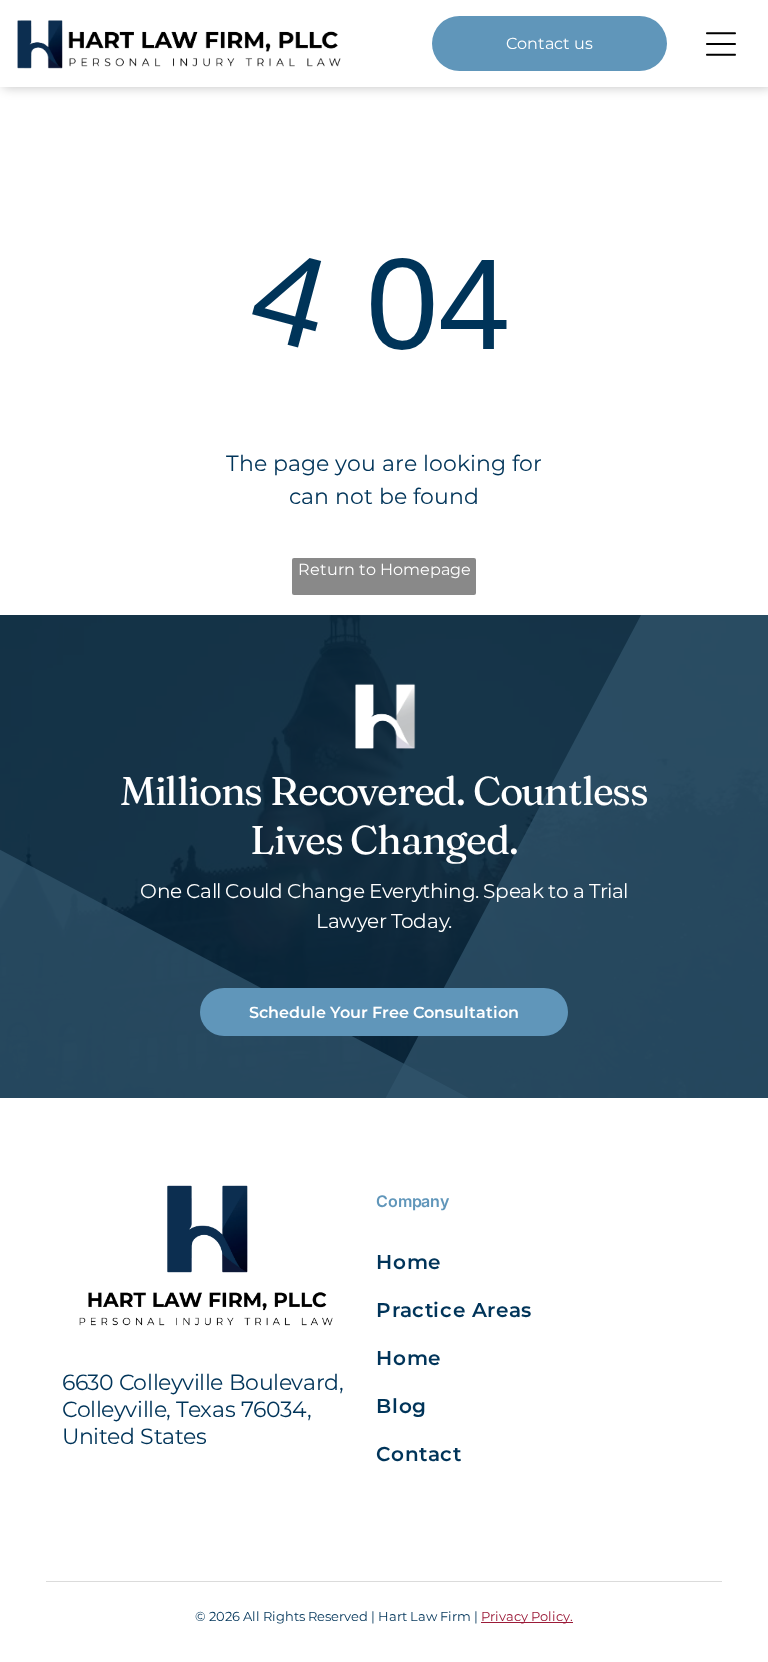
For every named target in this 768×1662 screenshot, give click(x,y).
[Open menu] (721, 44)
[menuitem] (458, 1262)
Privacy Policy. (527, 1616)
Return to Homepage (384, 569)
